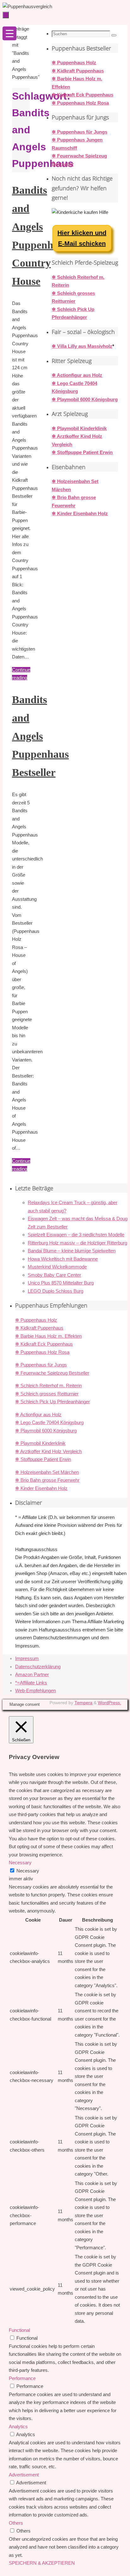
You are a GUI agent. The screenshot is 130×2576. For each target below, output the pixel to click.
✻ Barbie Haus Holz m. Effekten (48, 1336)
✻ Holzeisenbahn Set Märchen (47, 1472)
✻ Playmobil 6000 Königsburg (85, 399)
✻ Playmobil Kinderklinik (79, 428)
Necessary (28, 1871)
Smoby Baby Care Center (54, 1275)
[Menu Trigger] (9, 33)
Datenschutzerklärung (38, 1667)
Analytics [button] (18, 2426)
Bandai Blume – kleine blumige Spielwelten (72, 1251)
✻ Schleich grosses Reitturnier (47, 1394)
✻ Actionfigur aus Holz (77, 375)
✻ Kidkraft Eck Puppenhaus (83, 95)
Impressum (27, 1658)
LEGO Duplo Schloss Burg (56, 1291)
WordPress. (109, 1703)
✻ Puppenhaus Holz (74, 63)
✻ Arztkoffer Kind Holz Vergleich (48, 1451)
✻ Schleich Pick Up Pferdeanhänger (53, 1402)
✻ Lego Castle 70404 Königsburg (49, 1422)
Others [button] (16, 2523)
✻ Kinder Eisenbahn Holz (80, 513)
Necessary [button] (20, 1863)
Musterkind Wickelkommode (57, 1267)
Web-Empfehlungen (35, 1690)
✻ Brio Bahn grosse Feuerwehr (47, 1480)
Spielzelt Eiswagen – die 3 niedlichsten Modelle (76, 1235)
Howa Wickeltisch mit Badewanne (63, 1259)
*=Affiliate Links (31, 1683)
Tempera (83, 1703)
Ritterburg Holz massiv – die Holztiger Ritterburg (77, 1243)
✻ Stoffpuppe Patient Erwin (82, 452)
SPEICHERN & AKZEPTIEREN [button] (42, 2563)
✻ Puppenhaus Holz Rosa (80, 103)
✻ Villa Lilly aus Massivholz (82, 346)
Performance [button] (22, 2378)
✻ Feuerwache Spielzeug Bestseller (52, 1373)
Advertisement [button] (24, 2475)
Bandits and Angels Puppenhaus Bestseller (40, 736)
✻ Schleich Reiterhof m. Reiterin (48, 1386)
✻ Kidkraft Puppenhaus (78, 71)
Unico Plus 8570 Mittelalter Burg (61, 1283)
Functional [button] (19, 2330)
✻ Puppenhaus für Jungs (80, 132)
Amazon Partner (32, 1674)
